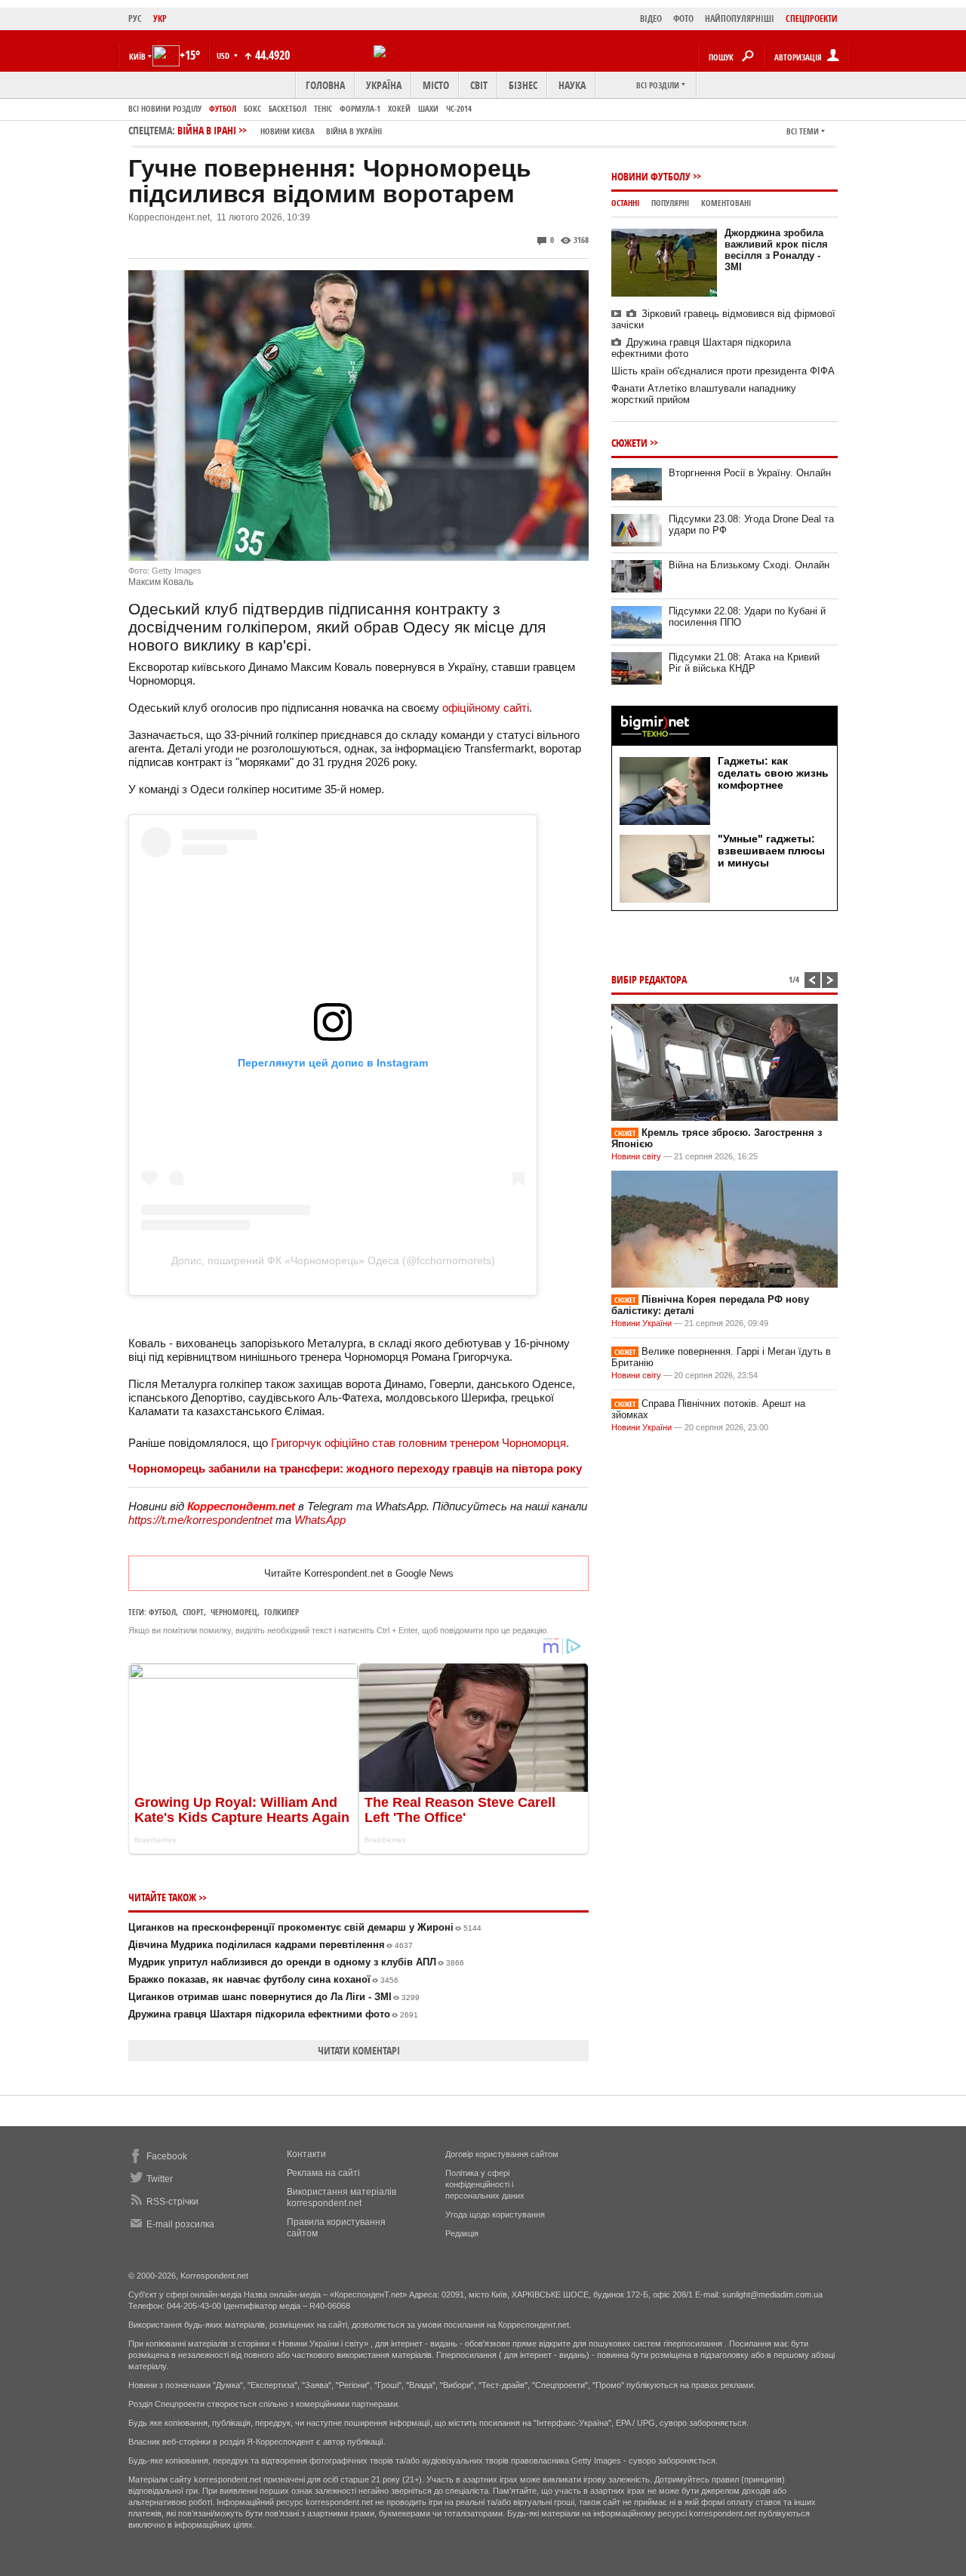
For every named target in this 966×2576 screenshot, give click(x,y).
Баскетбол (288, 108)
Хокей (399, 108)
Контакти (306, 2154)
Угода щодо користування (495, 2214)
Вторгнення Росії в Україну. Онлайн (750, 473)
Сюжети (629, 443)
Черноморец (234, 1612)
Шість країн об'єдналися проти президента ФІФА (723, 371)
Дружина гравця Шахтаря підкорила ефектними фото (273, 2014)
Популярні (670, 203)
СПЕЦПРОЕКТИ (812, 18)
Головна (325, 85)
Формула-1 (360, 108)
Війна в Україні (354, 131)
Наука (572, 85)
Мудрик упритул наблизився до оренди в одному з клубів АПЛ (296, 1962)
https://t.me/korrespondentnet (200, 1520)
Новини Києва (288, 131)
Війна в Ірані (280, 130)
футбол (162, 1612)
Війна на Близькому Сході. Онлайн (749, 565)
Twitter (160, 2179)
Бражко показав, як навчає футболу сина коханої (263, 1979)
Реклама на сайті (323, 2173)
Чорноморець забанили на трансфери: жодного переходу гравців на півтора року (355, 1468)
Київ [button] (137, 56)
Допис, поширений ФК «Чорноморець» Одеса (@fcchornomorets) (333, 1260)
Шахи (428, 108)
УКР (160, 18)
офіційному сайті (486, 708)
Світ (479, 85)
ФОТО (683, 18)
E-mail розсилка (180, 2224)
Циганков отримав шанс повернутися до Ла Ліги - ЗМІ (274, 1997)
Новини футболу (651, 176)
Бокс (252, 108)
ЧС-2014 (459, 108)
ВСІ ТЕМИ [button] (803, 131)
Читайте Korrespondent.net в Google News (359, 1573)
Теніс (323, 108)
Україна (384, 85)
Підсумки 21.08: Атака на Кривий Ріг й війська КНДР (744, 663)
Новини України (641, 1323)
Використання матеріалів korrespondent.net (341, 2197)
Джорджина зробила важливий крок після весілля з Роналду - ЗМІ (776, 250)
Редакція (462, 2233)
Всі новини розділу (165, 108)
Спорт (193, 1612)
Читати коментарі (359, 2050)
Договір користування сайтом (502, 2154)
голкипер (281, 1612)
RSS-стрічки (172, 2202)
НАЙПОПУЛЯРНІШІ (740, 18)
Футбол (223, 108)
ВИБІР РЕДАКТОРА (649, 979)
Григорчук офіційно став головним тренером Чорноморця (418, 1443)
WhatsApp (320, 1520)
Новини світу (636, 1156)
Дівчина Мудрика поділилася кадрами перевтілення (271, 1945)
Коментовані (726, 203)
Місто (436, 85)
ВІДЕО (651, 18)
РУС (135, 18)
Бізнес (523, 85)
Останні (625, 203)
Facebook (167, 2156)
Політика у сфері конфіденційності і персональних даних (485, 2184)
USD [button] (224, 55)
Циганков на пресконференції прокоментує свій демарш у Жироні (305, 1927)
